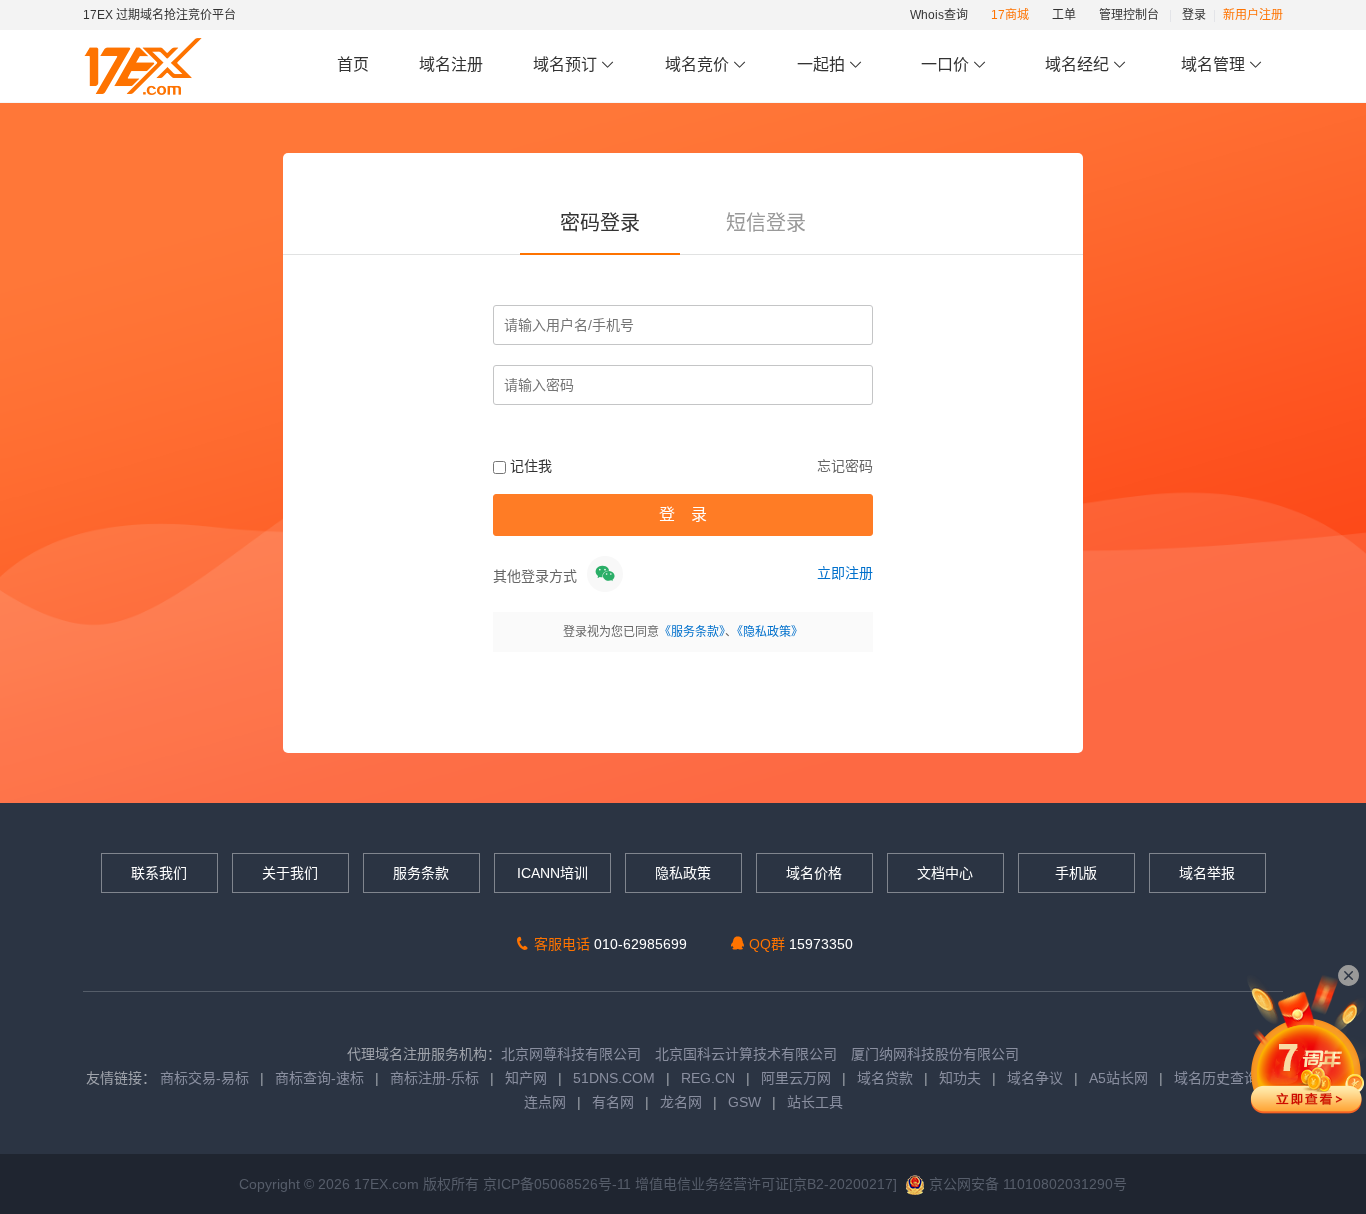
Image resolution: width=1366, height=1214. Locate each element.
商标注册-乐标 (434, 1078)
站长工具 (815, 1102)
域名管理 (1215, 64)
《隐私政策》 (770, 632)
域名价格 (814, 873)
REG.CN (708, 1078)
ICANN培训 (552, 873)
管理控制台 (1129, 15)
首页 (353, 64)
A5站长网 (1118, 1078)
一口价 (945, 64)
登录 (1194, 15)
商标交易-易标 (204, 1078)
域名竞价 (699, 64)
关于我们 (290, 873)
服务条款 (421, 873)
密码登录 (600, 223)
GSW (744, 1102)
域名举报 (1207, 873)
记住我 (529, 466)
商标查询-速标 (321, 1078)
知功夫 (960, 1078)
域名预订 (567, 64)
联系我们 (159, 873)
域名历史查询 (1216, 1078)
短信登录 (766, 223)
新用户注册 (1253, 15)
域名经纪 (1077, 64)
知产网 (526, 1078)
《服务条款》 (692, 632)
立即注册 (845, 573)
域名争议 (1037, 1078)
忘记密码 (845, 466)
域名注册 (451, 64)
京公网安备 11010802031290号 (1026, 1184)
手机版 (1076, 873)
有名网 (613, 1102)
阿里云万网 (796, 1078)
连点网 (545, 1102)
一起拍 (823, 64)
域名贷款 (885, 1078)
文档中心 (945, 873)
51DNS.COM (614, 1078)
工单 (1064, 15)
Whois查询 (939, 15)
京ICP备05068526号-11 (559, 1184)
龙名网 (681, 1102)
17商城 (1010, 15)
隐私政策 (683, 873)
